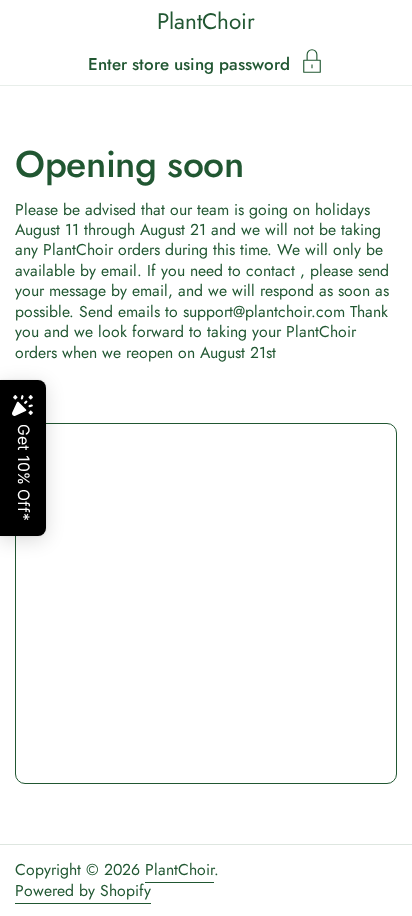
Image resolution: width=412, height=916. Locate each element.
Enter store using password (189, 62)
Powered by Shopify (83, 890)
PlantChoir (206, 21)
